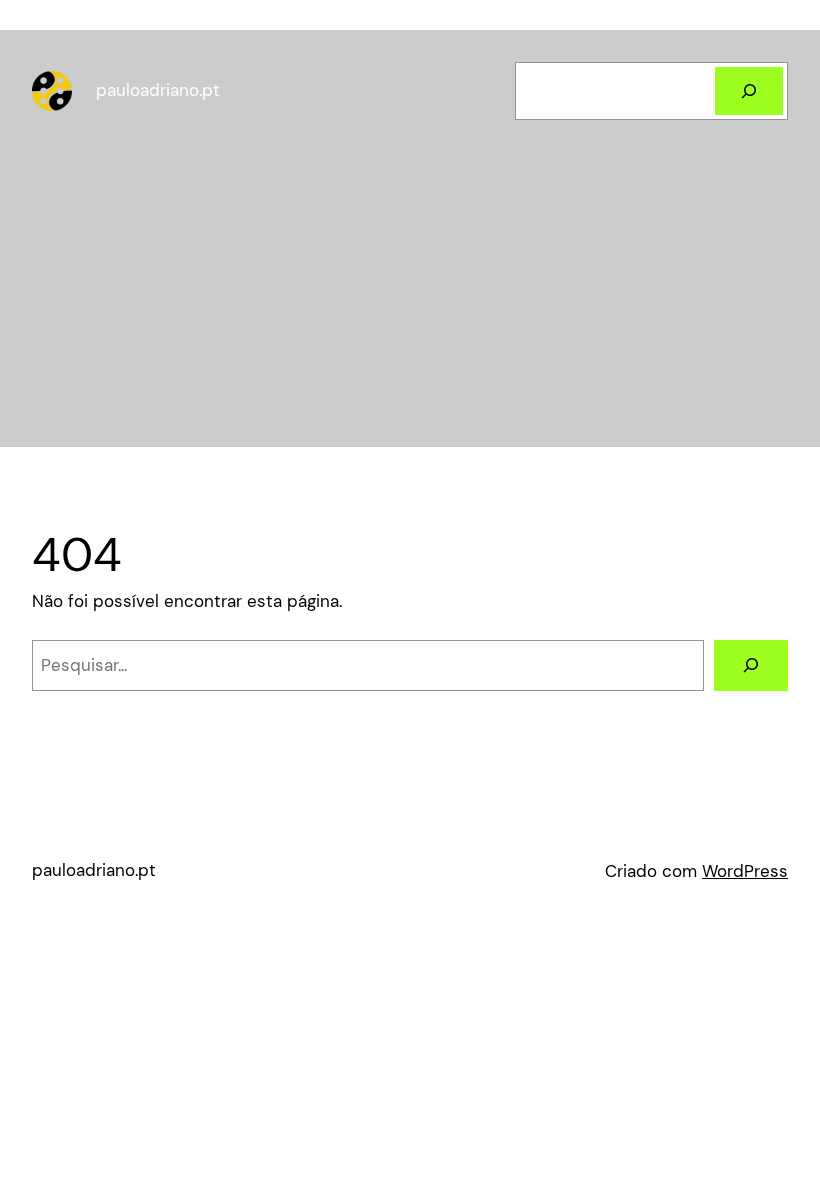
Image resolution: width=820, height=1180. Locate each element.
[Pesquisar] (749, 91)
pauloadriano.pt (158, 90)
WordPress (745, 871)
